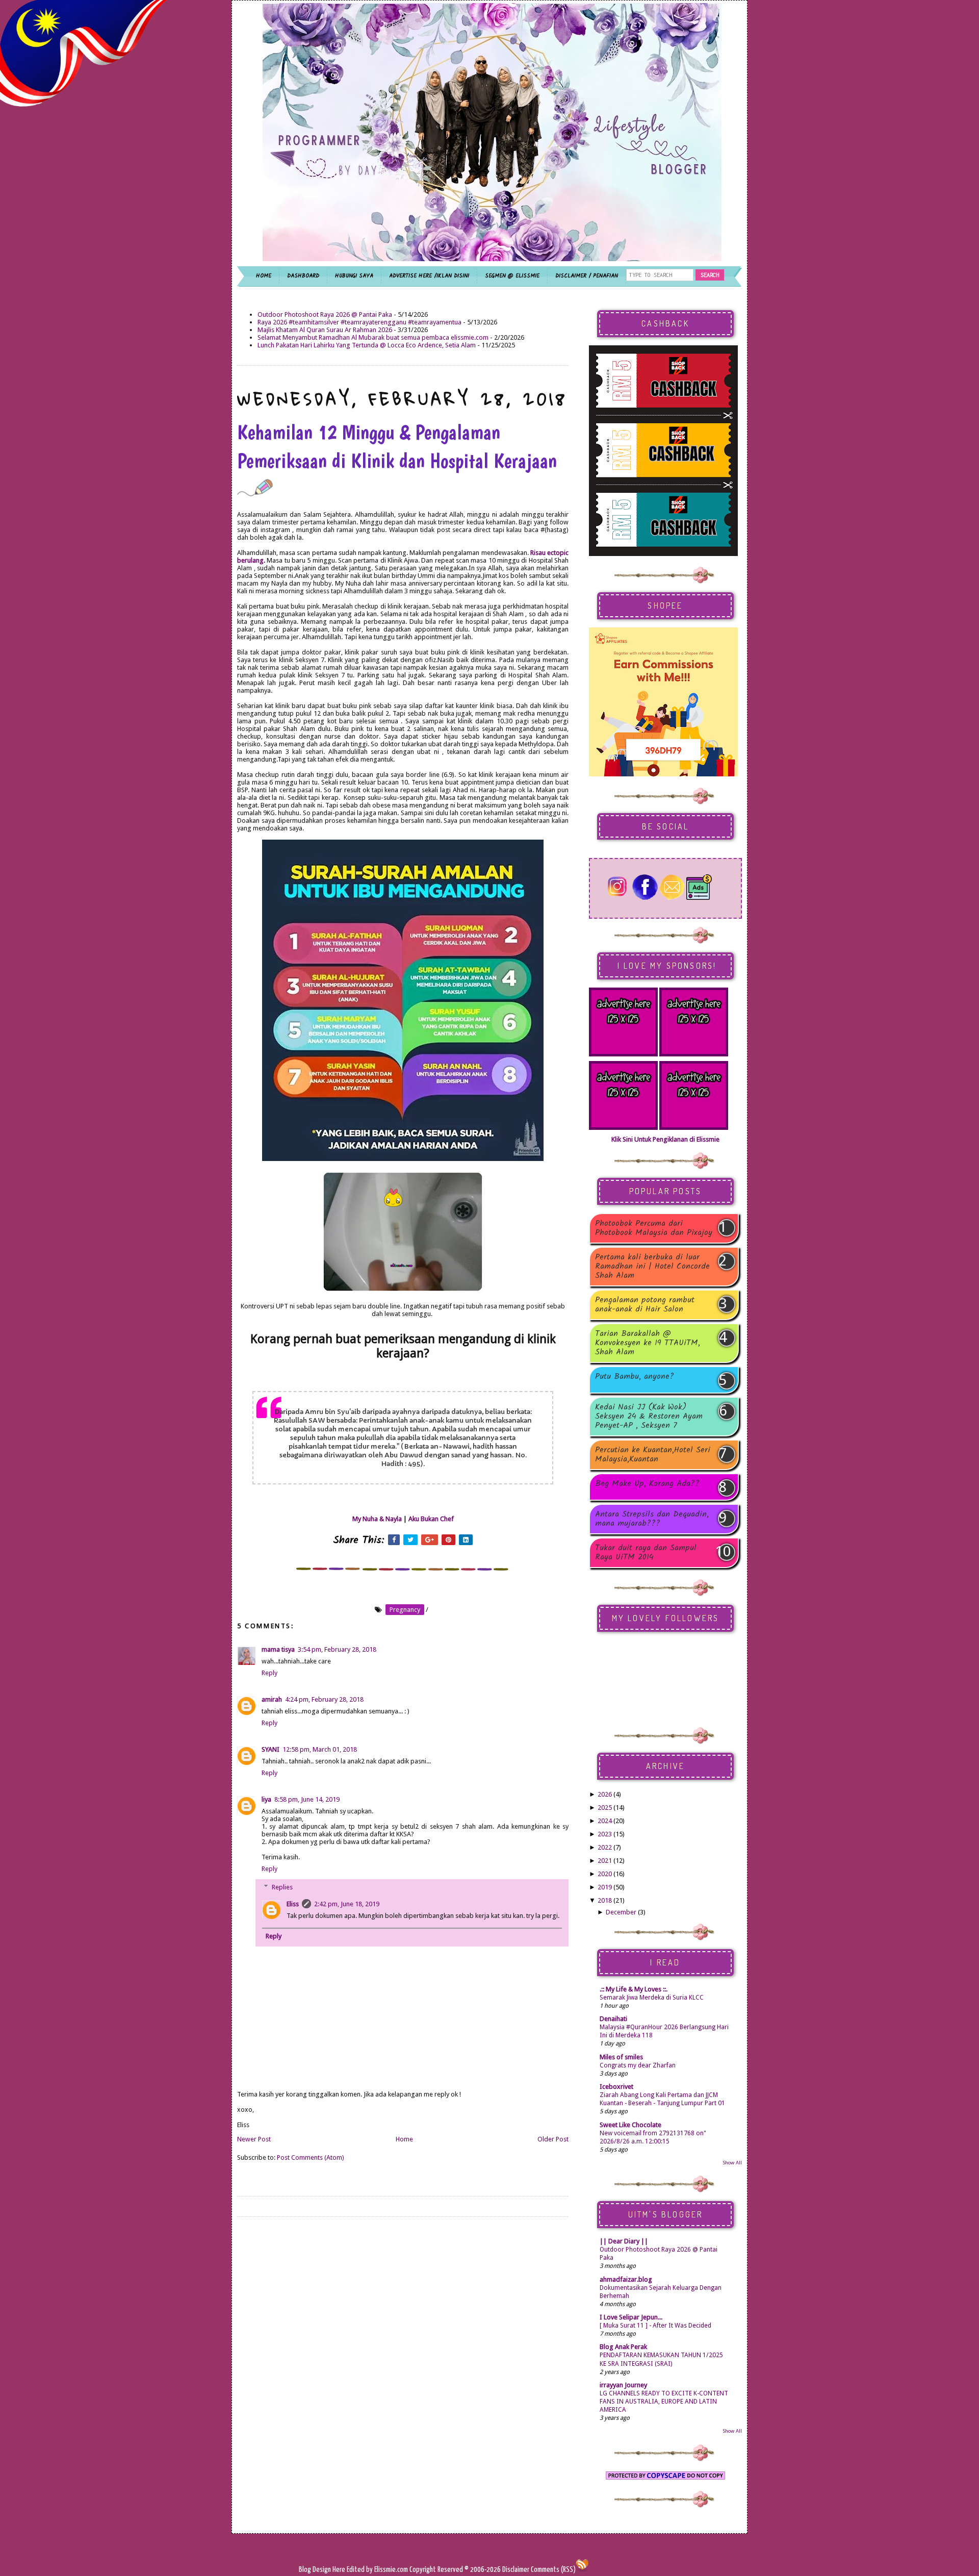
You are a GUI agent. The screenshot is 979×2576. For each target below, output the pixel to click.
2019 (605, 1887)
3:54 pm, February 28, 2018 (337, 1649)
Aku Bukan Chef (431, 1519)
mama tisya (278, 1649)
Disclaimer (515, 2570)
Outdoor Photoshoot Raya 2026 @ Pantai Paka (325, 314)
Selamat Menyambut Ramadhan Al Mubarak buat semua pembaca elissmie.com (373, 337)
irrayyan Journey (623, 2385)
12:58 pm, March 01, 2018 (320, 1749)
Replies (282, 1887)
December (621, 1912)
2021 (605, 1861)
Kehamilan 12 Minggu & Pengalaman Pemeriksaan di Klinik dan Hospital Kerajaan (397, 446)
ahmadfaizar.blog (626, 2279)
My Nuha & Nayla (377, 1519)
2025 (605, 1808)
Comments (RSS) (553, 2570)
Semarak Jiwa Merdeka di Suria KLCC (652, 1998)
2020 (605, 1874)
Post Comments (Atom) (311, 2157)
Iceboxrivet (616, 2087)
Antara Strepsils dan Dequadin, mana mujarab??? (652, 1519)
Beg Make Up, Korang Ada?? (647, 1485)
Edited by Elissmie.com (377, 2570)
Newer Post (254, 2139)
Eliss (293, 1904)
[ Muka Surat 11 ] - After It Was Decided (655, 2326)
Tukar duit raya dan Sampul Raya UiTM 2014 (646, 1553)
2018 (605, 1900)
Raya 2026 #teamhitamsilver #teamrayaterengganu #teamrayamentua (359, 322)
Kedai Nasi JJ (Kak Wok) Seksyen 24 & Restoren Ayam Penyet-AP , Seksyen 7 (649, 1417)
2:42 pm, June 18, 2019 (347, 1904)
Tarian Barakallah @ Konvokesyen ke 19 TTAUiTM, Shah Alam (648, 1343)
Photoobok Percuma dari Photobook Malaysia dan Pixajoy (654, 1228)
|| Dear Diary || (624, 2241)
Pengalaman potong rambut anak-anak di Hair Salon (645, 1305)
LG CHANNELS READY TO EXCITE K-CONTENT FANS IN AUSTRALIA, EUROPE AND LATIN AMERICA (664, 2402)
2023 (605, 1834)
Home (404, 2139)
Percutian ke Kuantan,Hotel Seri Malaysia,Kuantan (653, 1455)
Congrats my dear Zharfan (638, 2065)
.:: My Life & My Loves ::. (634, 1989)
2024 (605, 1821)
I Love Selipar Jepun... (631, 2317)
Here (340, 2570)
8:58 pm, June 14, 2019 (307, 1799)
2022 (605, 1847)
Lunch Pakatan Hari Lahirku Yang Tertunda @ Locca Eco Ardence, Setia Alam (367, 345)
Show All (732, 2163)
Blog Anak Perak (623, 2347)
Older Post (553, 2139)
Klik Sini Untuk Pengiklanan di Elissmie (665, 1139)
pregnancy (405, 1610)
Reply (269, 1673)
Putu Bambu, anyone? (635, 1378)
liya (266, 1799)
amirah (272, 1699)
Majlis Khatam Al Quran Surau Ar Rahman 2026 (325, 330)
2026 (605, 1794)
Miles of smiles (621, 2057)
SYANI (270, 1749)
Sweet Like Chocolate (630, 2125)
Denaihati (613, 2019)
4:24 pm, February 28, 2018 (324, 1699)
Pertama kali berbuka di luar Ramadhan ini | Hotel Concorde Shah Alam (652, 1267)
